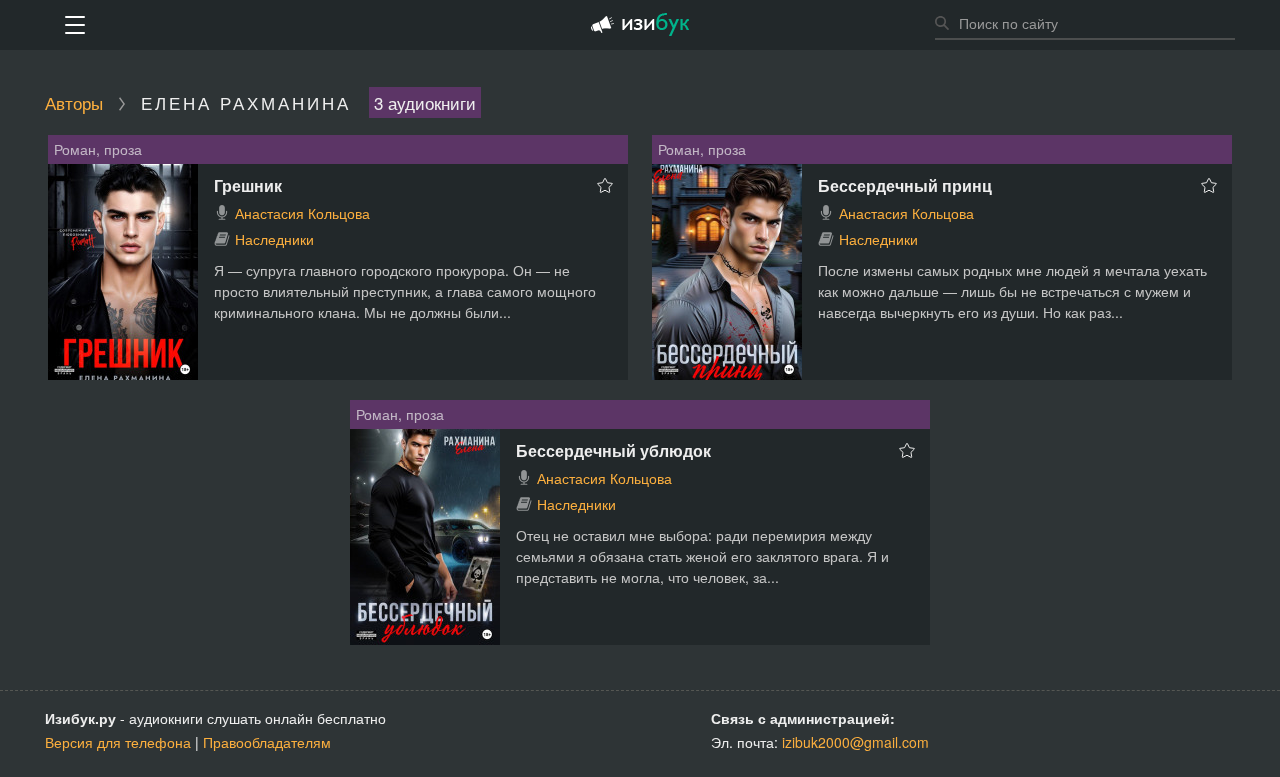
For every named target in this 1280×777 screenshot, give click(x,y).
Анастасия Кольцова (302, 213)
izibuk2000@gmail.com (855, 742)
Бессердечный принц (905, 185)
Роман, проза (98, 149)
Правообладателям (267, 742)
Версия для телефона (118, 742)
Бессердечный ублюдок (613, 450)
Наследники (274, 239)
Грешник (248, 185)
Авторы (74, 102)
